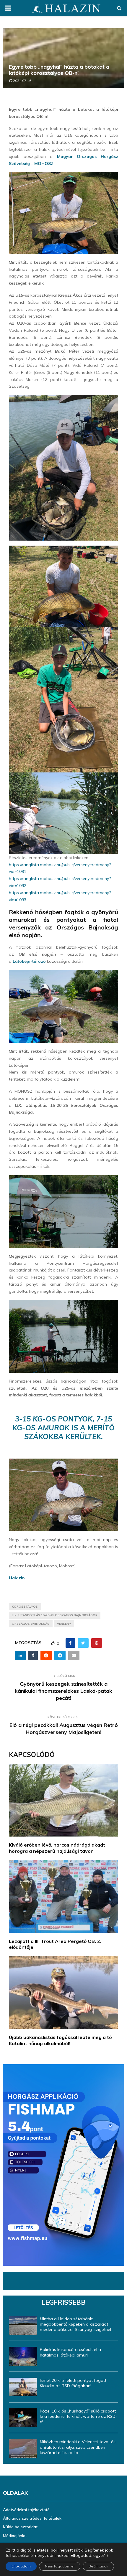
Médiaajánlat (15, 2536)
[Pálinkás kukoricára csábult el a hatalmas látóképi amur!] (23, 2356)
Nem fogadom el (60, 2566)
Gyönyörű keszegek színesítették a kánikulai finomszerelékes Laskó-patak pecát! (63, 1691)
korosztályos (25, 1607)
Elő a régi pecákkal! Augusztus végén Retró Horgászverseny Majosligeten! (64, 1729)
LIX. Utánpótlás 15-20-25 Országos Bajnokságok (55, 1615)
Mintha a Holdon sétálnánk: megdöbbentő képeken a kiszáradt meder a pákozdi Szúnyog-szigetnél (75, 2324)
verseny (64, 1624)
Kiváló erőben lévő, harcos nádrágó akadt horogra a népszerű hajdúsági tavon (57, 1848)
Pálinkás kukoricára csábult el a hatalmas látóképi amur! (70, 2352)
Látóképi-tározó (29, 961)
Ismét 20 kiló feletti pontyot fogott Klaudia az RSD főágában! (73, 2383)
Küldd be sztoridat (20, 2527)
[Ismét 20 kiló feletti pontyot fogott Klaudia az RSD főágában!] (23, 2387)
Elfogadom (21, 2566)
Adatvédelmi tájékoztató (26, 2510)
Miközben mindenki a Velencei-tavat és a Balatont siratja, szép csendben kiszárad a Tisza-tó (78, 2447)
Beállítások (98, 2566)
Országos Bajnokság (31, 1624)
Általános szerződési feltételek (32, 2518)
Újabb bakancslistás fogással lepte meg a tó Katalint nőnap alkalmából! (60, 2040)
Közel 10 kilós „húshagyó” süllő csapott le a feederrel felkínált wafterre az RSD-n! (79, 2416)
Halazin (17, 1578)
